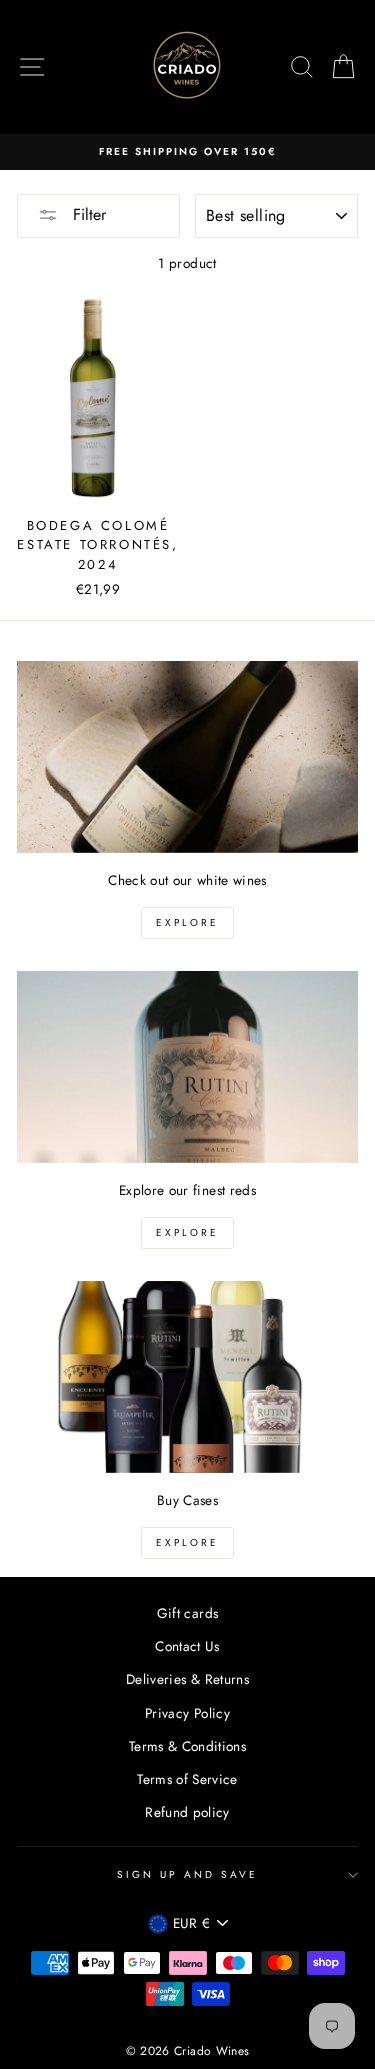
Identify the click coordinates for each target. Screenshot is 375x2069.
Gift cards (187, 1613)
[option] (187, 152)
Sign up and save (188, 1874)
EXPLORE (187, 922)
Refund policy (187, 1812)
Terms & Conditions (187, 1746)
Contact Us (187, 1646)
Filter (87, 214)
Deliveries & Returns (187, 1679)
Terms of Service (187, 1779)
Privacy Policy (187, 1713)
